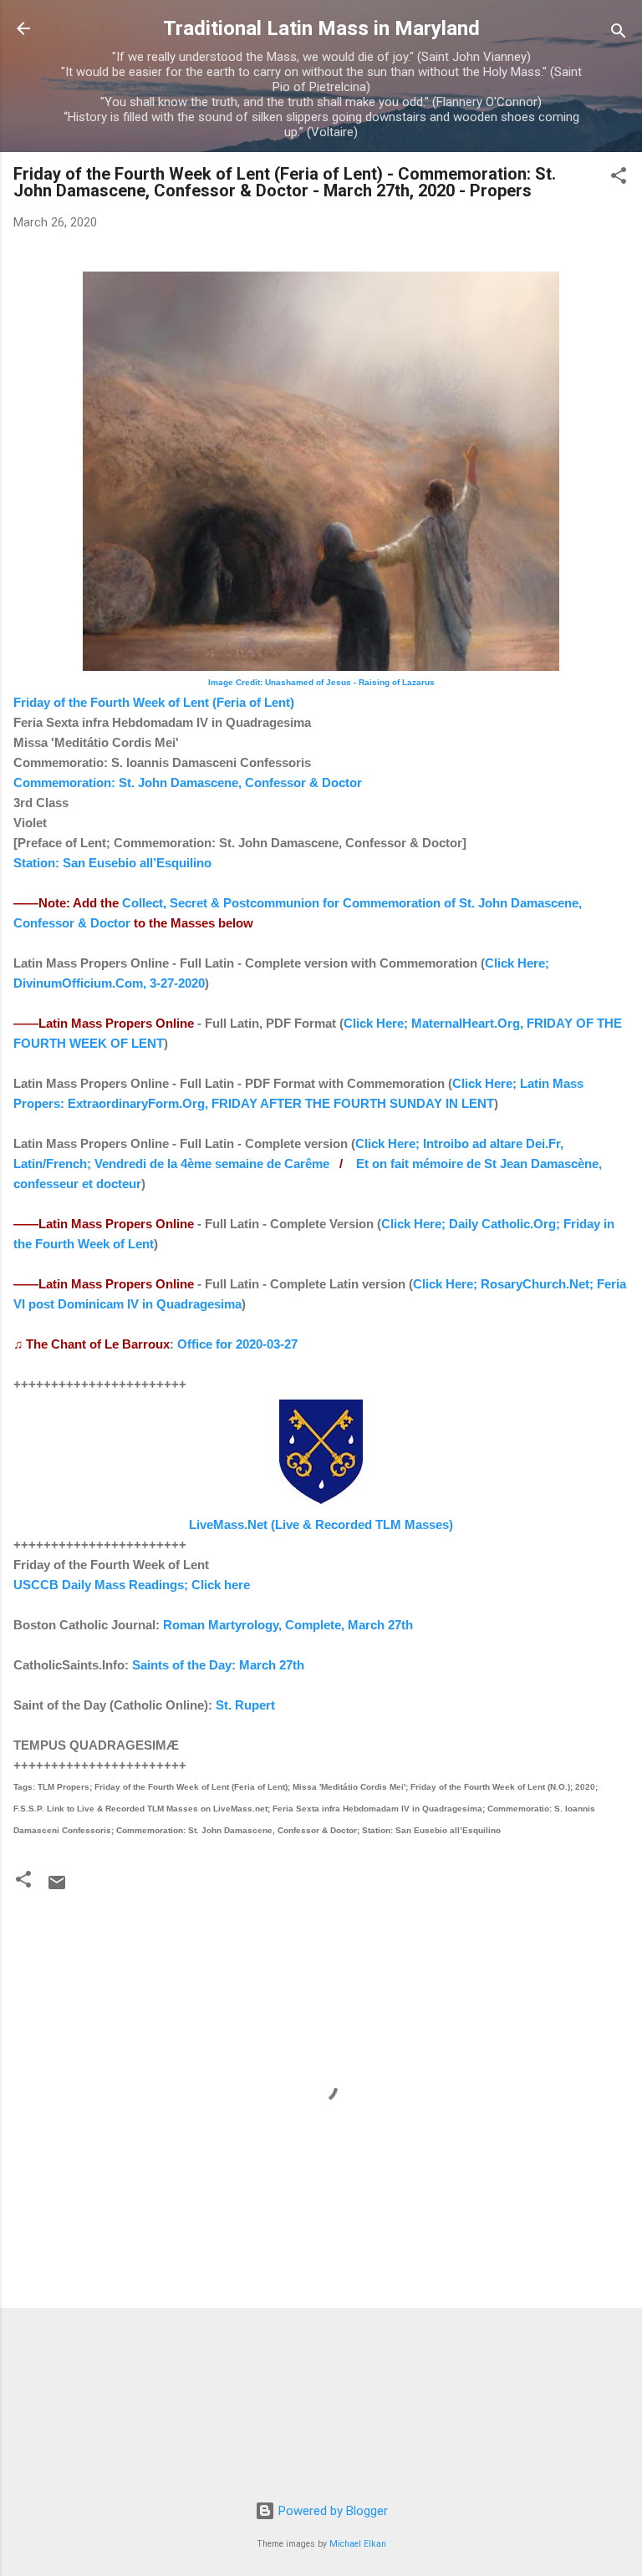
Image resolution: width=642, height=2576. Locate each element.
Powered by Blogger (331, 2511)
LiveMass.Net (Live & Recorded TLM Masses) (321, 1524)
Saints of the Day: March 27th (218, 1665)
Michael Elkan (358, 2544)
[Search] (619, 34)
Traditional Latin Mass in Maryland (321, 28)
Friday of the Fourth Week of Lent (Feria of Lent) (154, 702)
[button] (619, 178)
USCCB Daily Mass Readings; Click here (132, 1585)
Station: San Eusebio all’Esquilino (112, 863)
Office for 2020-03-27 (237, 1344)
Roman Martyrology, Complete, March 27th (288, 1625)
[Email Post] (57, 1888)
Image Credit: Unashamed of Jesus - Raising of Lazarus (321, 682)
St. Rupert (245, 1705)
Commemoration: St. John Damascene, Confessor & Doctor (188, 782)
